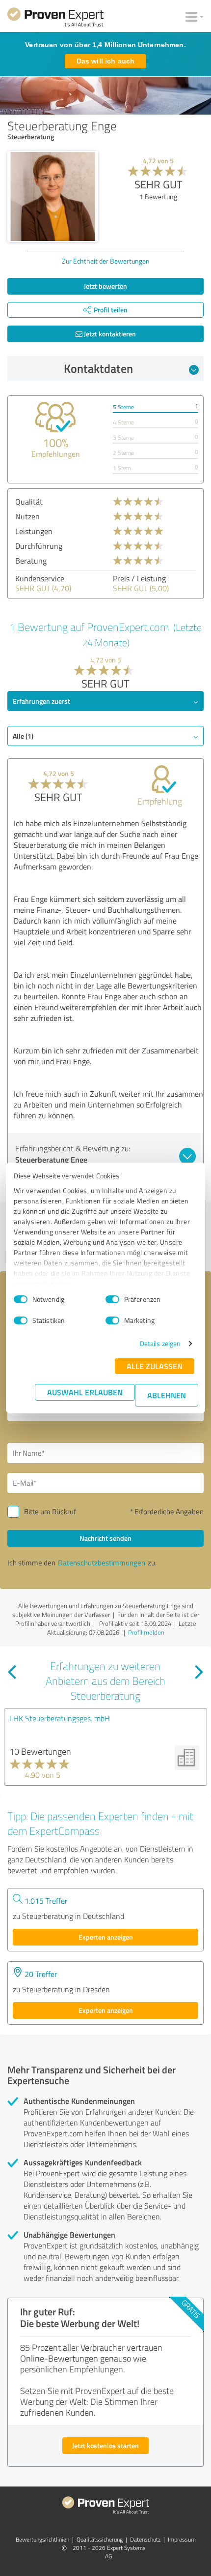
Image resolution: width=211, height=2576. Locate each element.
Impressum (182, 2539)
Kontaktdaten (98, 368)
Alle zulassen (155, 1366)
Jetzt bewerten (105, 286)
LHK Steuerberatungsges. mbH (60, 1718)
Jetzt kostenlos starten (105, 2445)
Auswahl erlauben (85, 1392)
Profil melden (146, 1632)
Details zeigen (160, 1343)
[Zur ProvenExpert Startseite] (55, 19)
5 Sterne (123, 407)
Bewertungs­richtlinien (42, 2539)
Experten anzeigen (106, 1937)
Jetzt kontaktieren (109, 334)
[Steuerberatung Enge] (53, 196)
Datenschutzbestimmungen (102, 1563)
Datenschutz (145, 2539)
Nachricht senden (105, 1538)
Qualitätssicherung (100, 2539)
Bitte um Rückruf (50, 1512)
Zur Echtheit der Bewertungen (106, 261)
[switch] (112, 1299)
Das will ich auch (105, 61)
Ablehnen (167, 1395)
